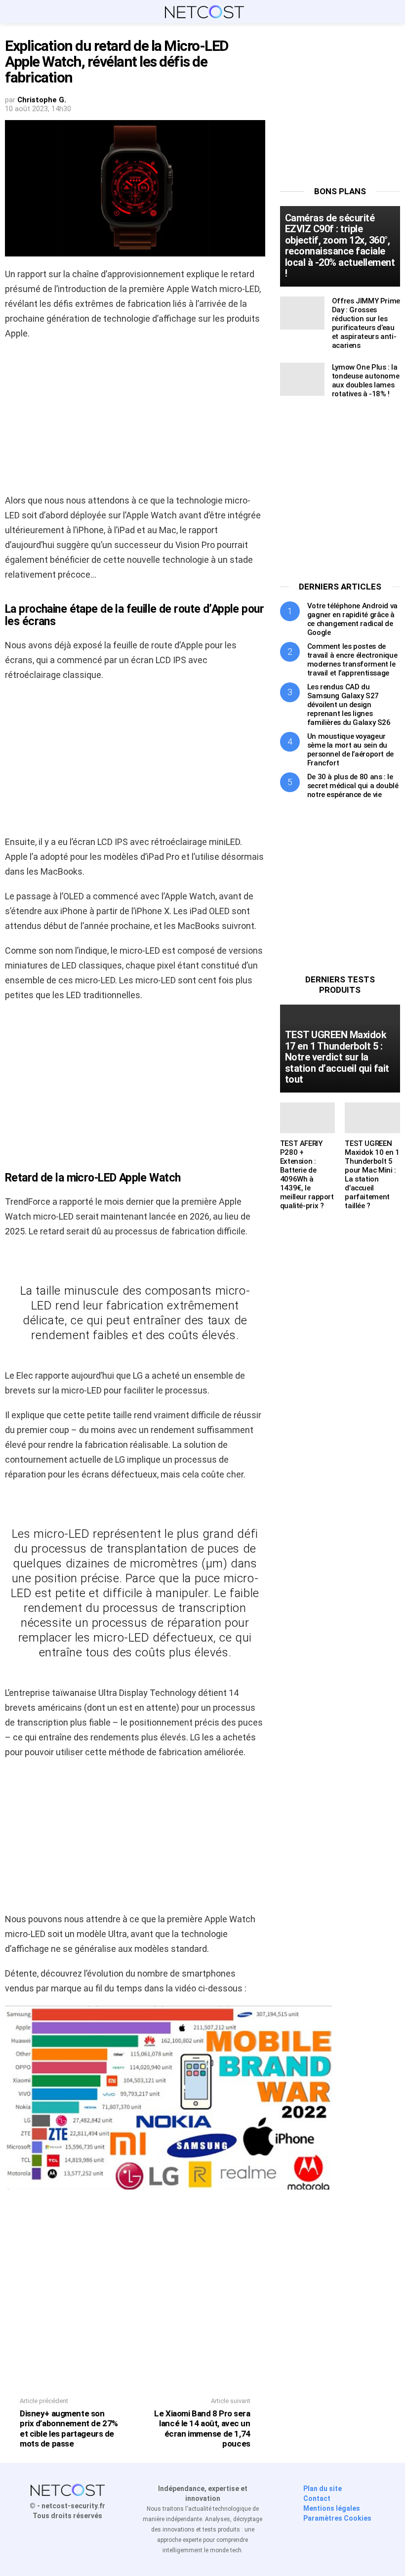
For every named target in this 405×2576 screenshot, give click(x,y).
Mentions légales (332, 2508)
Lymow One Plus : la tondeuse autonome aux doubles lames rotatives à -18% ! (366, 380)
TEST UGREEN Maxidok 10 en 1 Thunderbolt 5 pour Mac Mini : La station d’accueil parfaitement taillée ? (372, 1175)
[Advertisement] (135, 420)
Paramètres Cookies (337, 2518)
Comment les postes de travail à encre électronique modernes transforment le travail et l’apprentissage (352, 660)
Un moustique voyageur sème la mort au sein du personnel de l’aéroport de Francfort (350, 750)
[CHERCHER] (394, 12)
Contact (317, 2498)
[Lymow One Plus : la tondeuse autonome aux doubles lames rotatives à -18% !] (302, 379)
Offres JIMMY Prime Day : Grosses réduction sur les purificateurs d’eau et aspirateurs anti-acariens (366, 323)
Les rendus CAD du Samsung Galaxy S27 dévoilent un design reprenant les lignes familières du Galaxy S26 (349, 705)
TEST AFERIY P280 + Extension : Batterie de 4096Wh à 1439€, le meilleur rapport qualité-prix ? (307, 1175)
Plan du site (323, 2489)
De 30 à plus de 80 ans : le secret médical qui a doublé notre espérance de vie (353, 786)
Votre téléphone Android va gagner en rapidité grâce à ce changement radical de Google (352, 619)
